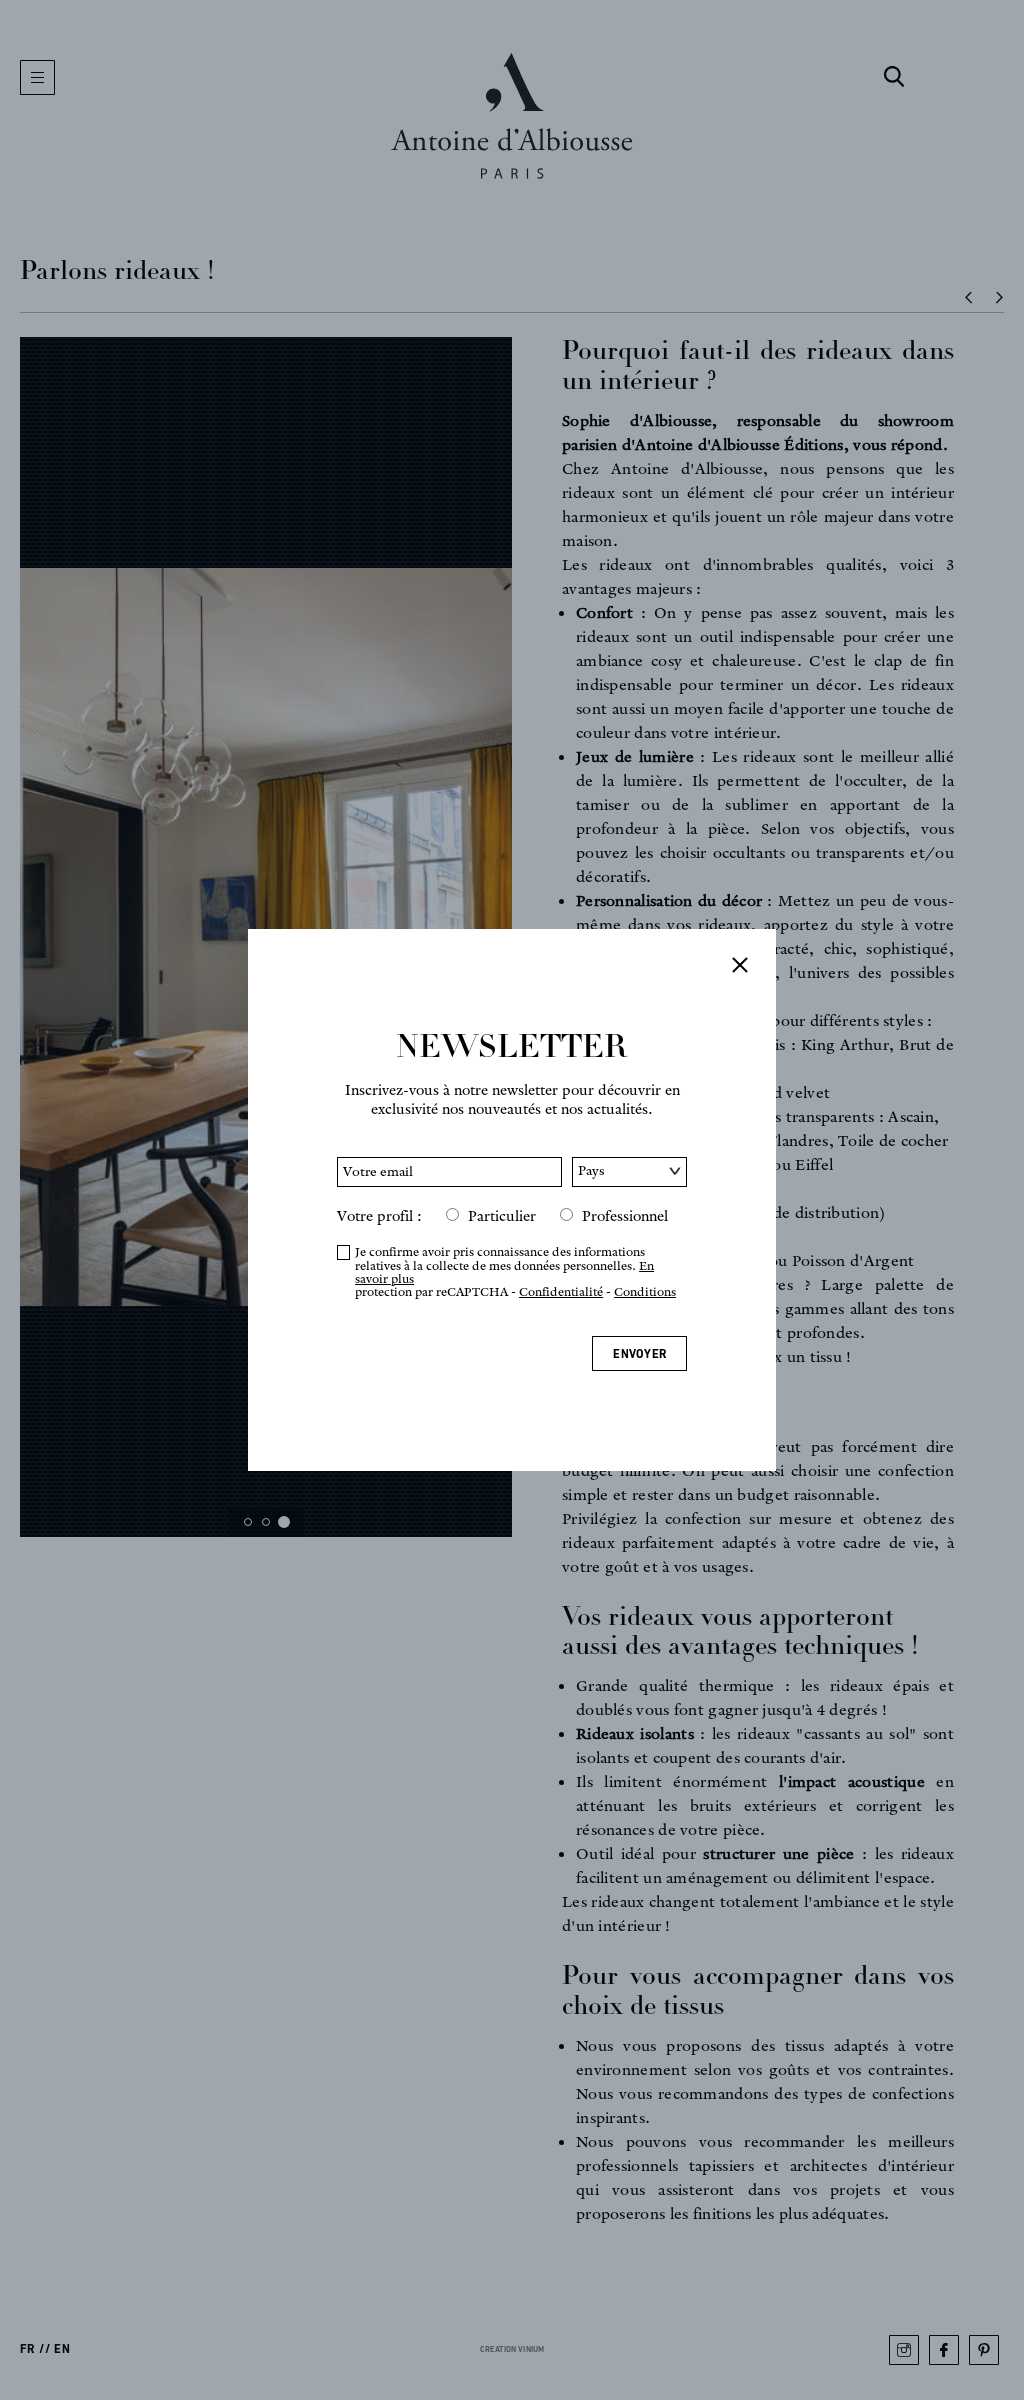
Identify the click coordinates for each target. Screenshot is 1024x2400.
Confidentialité (561, 1291)
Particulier (502, 1216)
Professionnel (625, 1216)
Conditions (645, 1291)
